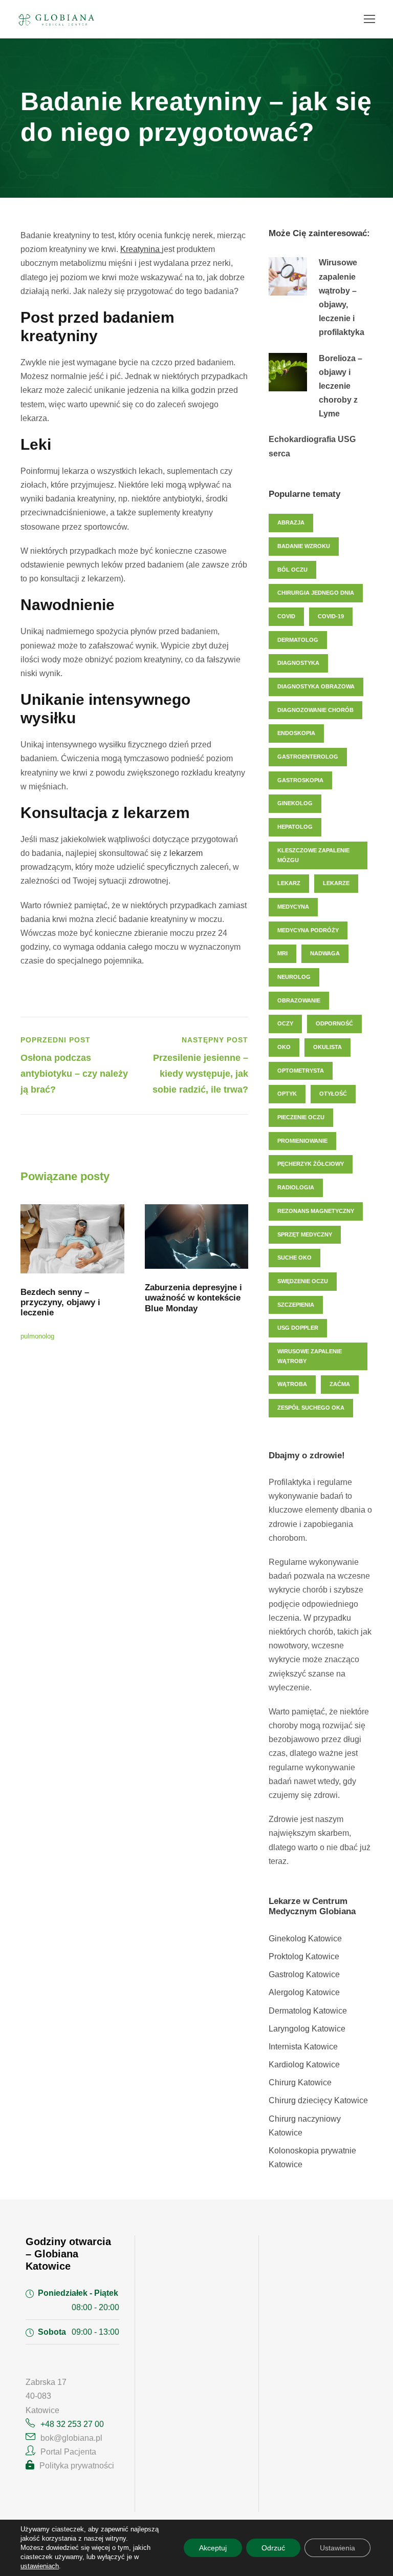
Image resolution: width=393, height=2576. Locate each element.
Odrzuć (273, 2548)
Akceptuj (213, 2548)
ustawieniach (40, 2566)
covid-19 (331, 616)
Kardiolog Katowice (304, 2065)
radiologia (296, 1187)
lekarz (289, 883)
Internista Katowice (303, 2047)
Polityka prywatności (77, 2466)
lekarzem (186, 853)
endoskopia (296, 733)
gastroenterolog (308, 757)
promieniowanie (302, 1141)
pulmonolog (37, 1336)
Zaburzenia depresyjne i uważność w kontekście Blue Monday (193, 1298)
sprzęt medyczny (305, 1234)
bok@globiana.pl (71, 2438)
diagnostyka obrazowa (316, 686)
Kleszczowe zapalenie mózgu (313, 855)
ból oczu (292, 570)
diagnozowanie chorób (315, 710)
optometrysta (301, 1071)
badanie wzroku (304, 546)
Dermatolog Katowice (308, 2011)
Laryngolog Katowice (307, 2029)
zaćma (340, 1384)
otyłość (333, 1094)
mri (282, 953)
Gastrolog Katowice (304, 1974)
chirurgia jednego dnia (316, 593)
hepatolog (295, 827)
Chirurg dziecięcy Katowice (318, 2100)
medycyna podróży (308, 930)
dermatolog (298, 640)
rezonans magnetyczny (316, 1211)
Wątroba (292, 1384)
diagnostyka (298, 663)
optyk (287, 1094)
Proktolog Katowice (304, 1956)
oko (284, 1047)
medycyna (293, 907)
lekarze (336, 883)
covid (286, 616)
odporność (334, 1023)
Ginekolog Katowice (305, 1939)
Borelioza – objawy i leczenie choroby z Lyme (341, 386)
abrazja (291, 522)
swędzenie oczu (303, 1281)
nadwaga (325, 953)
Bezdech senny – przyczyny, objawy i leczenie (60, 1303)
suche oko (294, 1258)
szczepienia (296, 1305)
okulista (327, 1047)
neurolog (294, 977)
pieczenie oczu (301, 1117)
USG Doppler (298, 1328)
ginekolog (295, 803)
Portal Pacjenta (68, 2452)
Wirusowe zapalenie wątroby (310, 1356)
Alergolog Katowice (304, 1992)
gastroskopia (300, 780)
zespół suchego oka (311, 1408)
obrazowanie (299, 1000)
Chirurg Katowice (300, 2082)
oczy (285, 1023)
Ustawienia (337, 2548)
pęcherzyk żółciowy (311, 1164)
